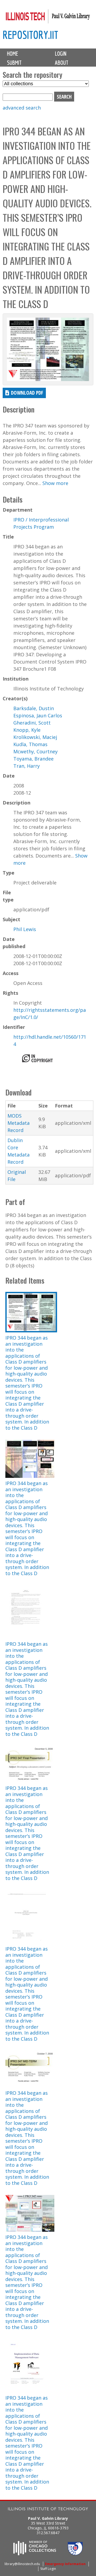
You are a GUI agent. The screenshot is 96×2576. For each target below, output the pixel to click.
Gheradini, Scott (32, 723)
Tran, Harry (27, 766)
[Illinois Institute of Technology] (48, 2510)
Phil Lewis (25, 929)
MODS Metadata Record (19, 1123)
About (62, 63)
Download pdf (27, 393)
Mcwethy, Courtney (35, 751)
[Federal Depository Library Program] (75, 2554)
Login (61, 54)
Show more (55, 483)
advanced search (22, 108)
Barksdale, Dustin (34, 708)
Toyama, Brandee (33, 759)
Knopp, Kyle (27, 730)
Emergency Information (65, 2564)
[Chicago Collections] (35, 2554)
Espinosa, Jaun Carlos (38, 715)
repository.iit (30, 35)
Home (13, 54)
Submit (14, 63)
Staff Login (48, 2569)
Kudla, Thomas (30, 744)
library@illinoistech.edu (22, 2564)
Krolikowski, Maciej (35, 737)
